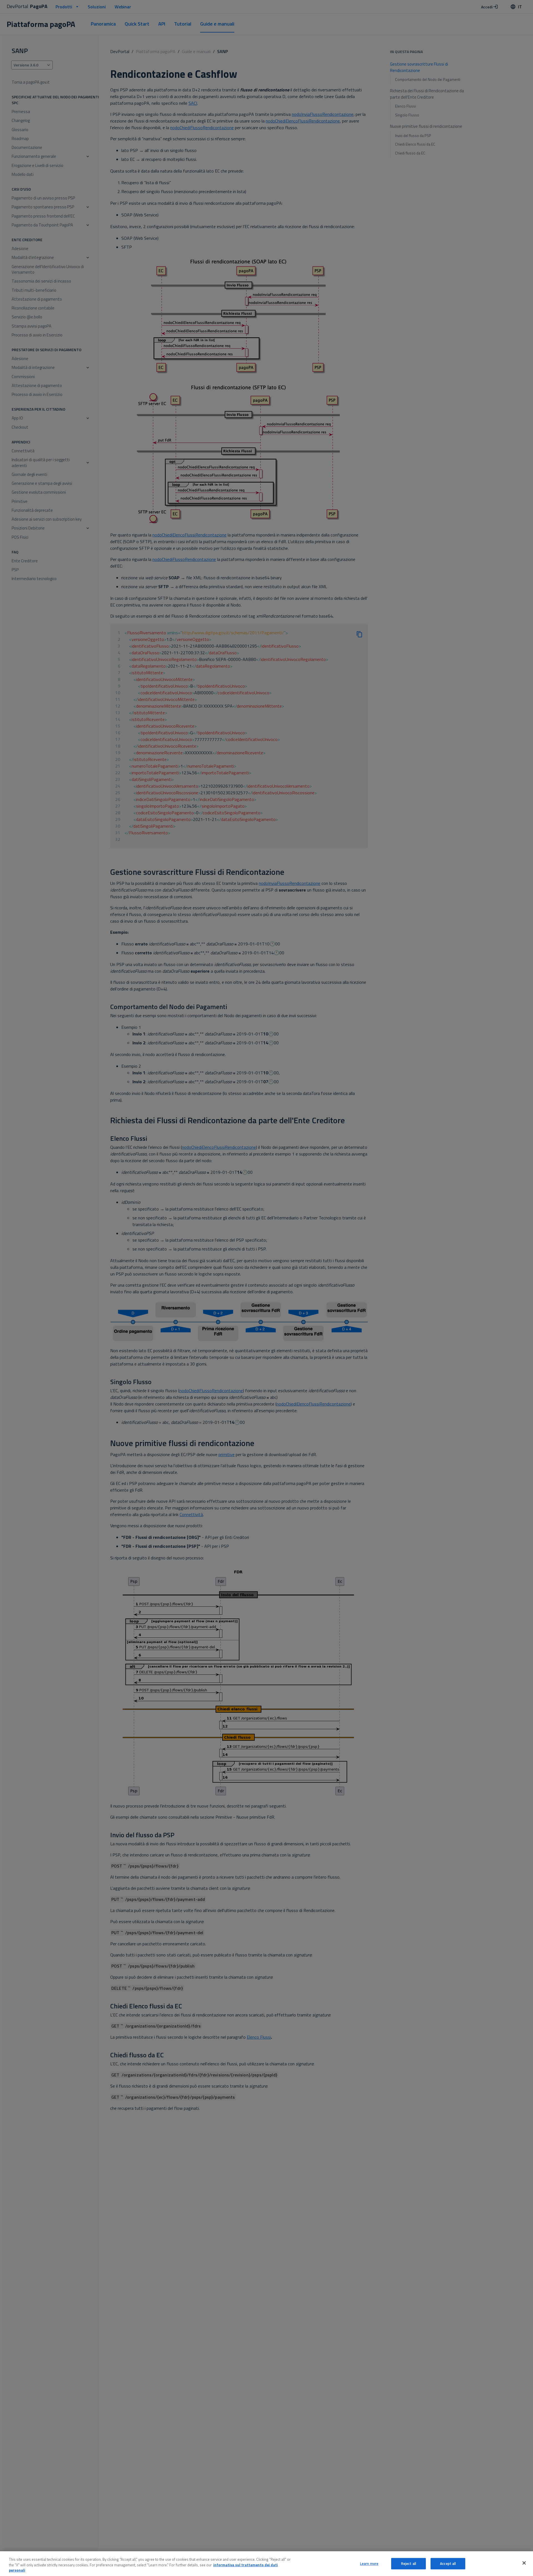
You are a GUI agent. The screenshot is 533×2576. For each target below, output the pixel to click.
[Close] (524, 2563)
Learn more (369, 2563)
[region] (266, 2564)
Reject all (409, 2563)
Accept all (448, 2563)
